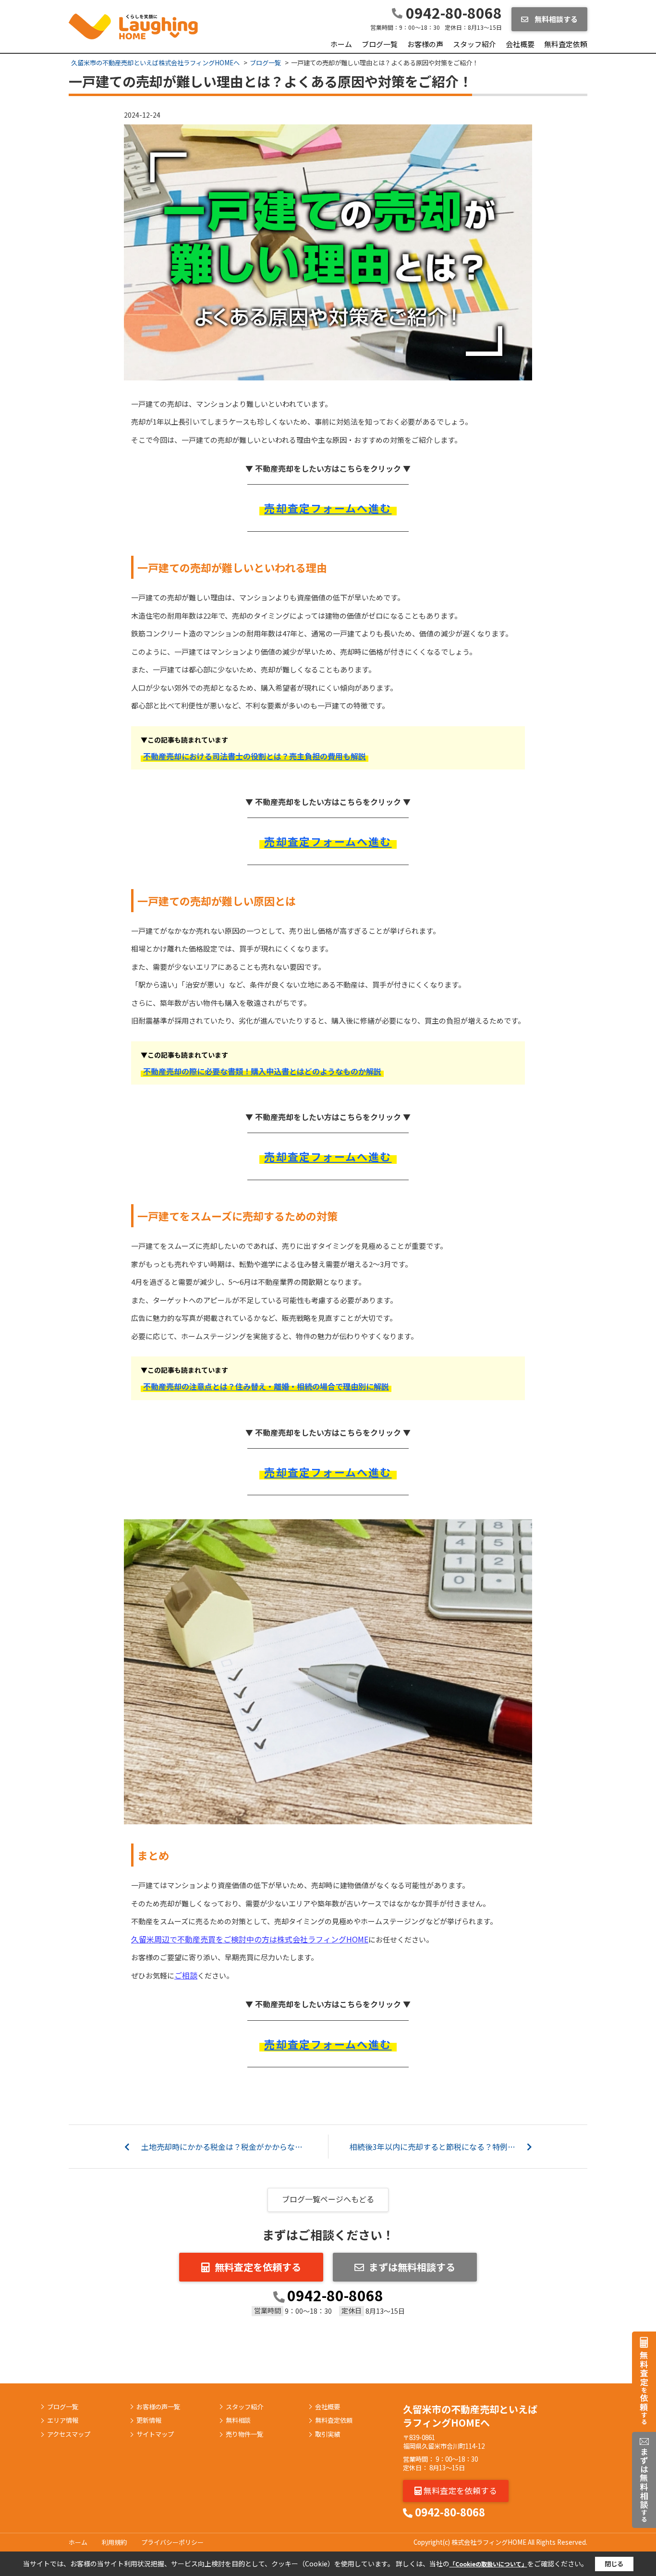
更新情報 (149, 2420)
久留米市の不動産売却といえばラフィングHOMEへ (470, 2416)
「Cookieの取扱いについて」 (488, 2564)
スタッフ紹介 (474, 44)
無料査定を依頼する (258, 2267)
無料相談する (555, 19)
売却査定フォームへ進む (328, 508)
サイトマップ (155, 2434)
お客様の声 (425, 44)
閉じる (614, 2564)
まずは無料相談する (412, 2267)
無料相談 (238, 2420)
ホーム (341, 44)
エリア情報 (63, 2420)
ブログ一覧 (380, 44)
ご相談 (186, 1975)
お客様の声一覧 (158, 2407)
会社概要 (520, 44)
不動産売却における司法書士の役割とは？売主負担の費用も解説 (255, 756)
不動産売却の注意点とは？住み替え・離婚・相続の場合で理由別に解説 (266, 1386)
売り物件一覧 (244, 2434)
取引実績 (328, 2434)
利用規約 (114, 2542)
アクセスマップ (69, 2434)
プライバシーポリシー (172, 2542)
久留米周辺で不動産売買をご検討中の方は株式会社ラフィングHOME (250, 1939)
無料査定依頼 (566, 44)
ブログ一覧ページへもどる (328, 2199)
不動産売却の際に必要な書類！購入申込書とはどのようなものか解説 (262, 1071)
